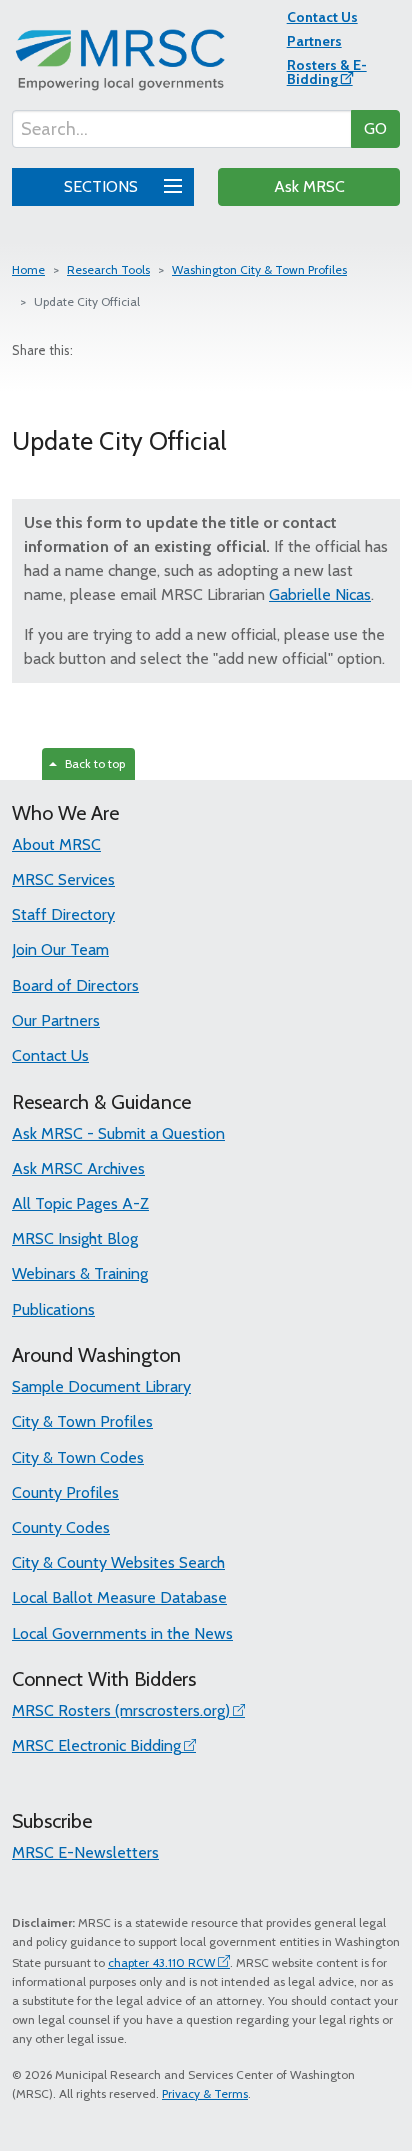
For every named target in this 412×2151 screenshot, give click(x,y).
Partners (314, 41)
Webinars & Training (80, 1273)
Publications (53, 1309)
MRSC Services (63, 879)
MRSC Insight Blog (75, 1238)
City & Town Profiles (82, 1421)
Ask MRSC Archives (78, 1168)
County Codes (61, 1527)
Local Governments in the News (122, 1633)
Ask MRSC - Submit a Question (118, 1133)
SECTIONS (103, 186)
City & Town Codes (78, 1457)
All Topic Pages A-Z (80, 1203)
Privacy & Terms (205, 2093)
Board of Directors (75, 985)
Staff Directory (63, 914)
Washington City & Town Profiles (259, 269)
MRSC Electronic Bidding (96, 1745)
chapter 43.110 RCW (161, 1962)
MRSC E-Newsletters (85, 1852)
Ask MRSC (309, 186)
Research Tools (108, 269)
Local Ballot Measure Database (119, 1597)
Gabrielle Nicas (320, 594)
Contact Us (322, 17)
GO (375, 128)
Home (28, 269)
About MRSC (56, 844)
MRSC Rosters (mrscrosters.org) (121, 1710)
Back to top (92, 763)
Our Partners (56, 1020)
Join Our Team (60, 949)
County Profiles (65, 1492)
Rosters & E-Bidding (327, 72)
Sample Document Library (101, 1386)
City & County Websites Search (118, 1562)
